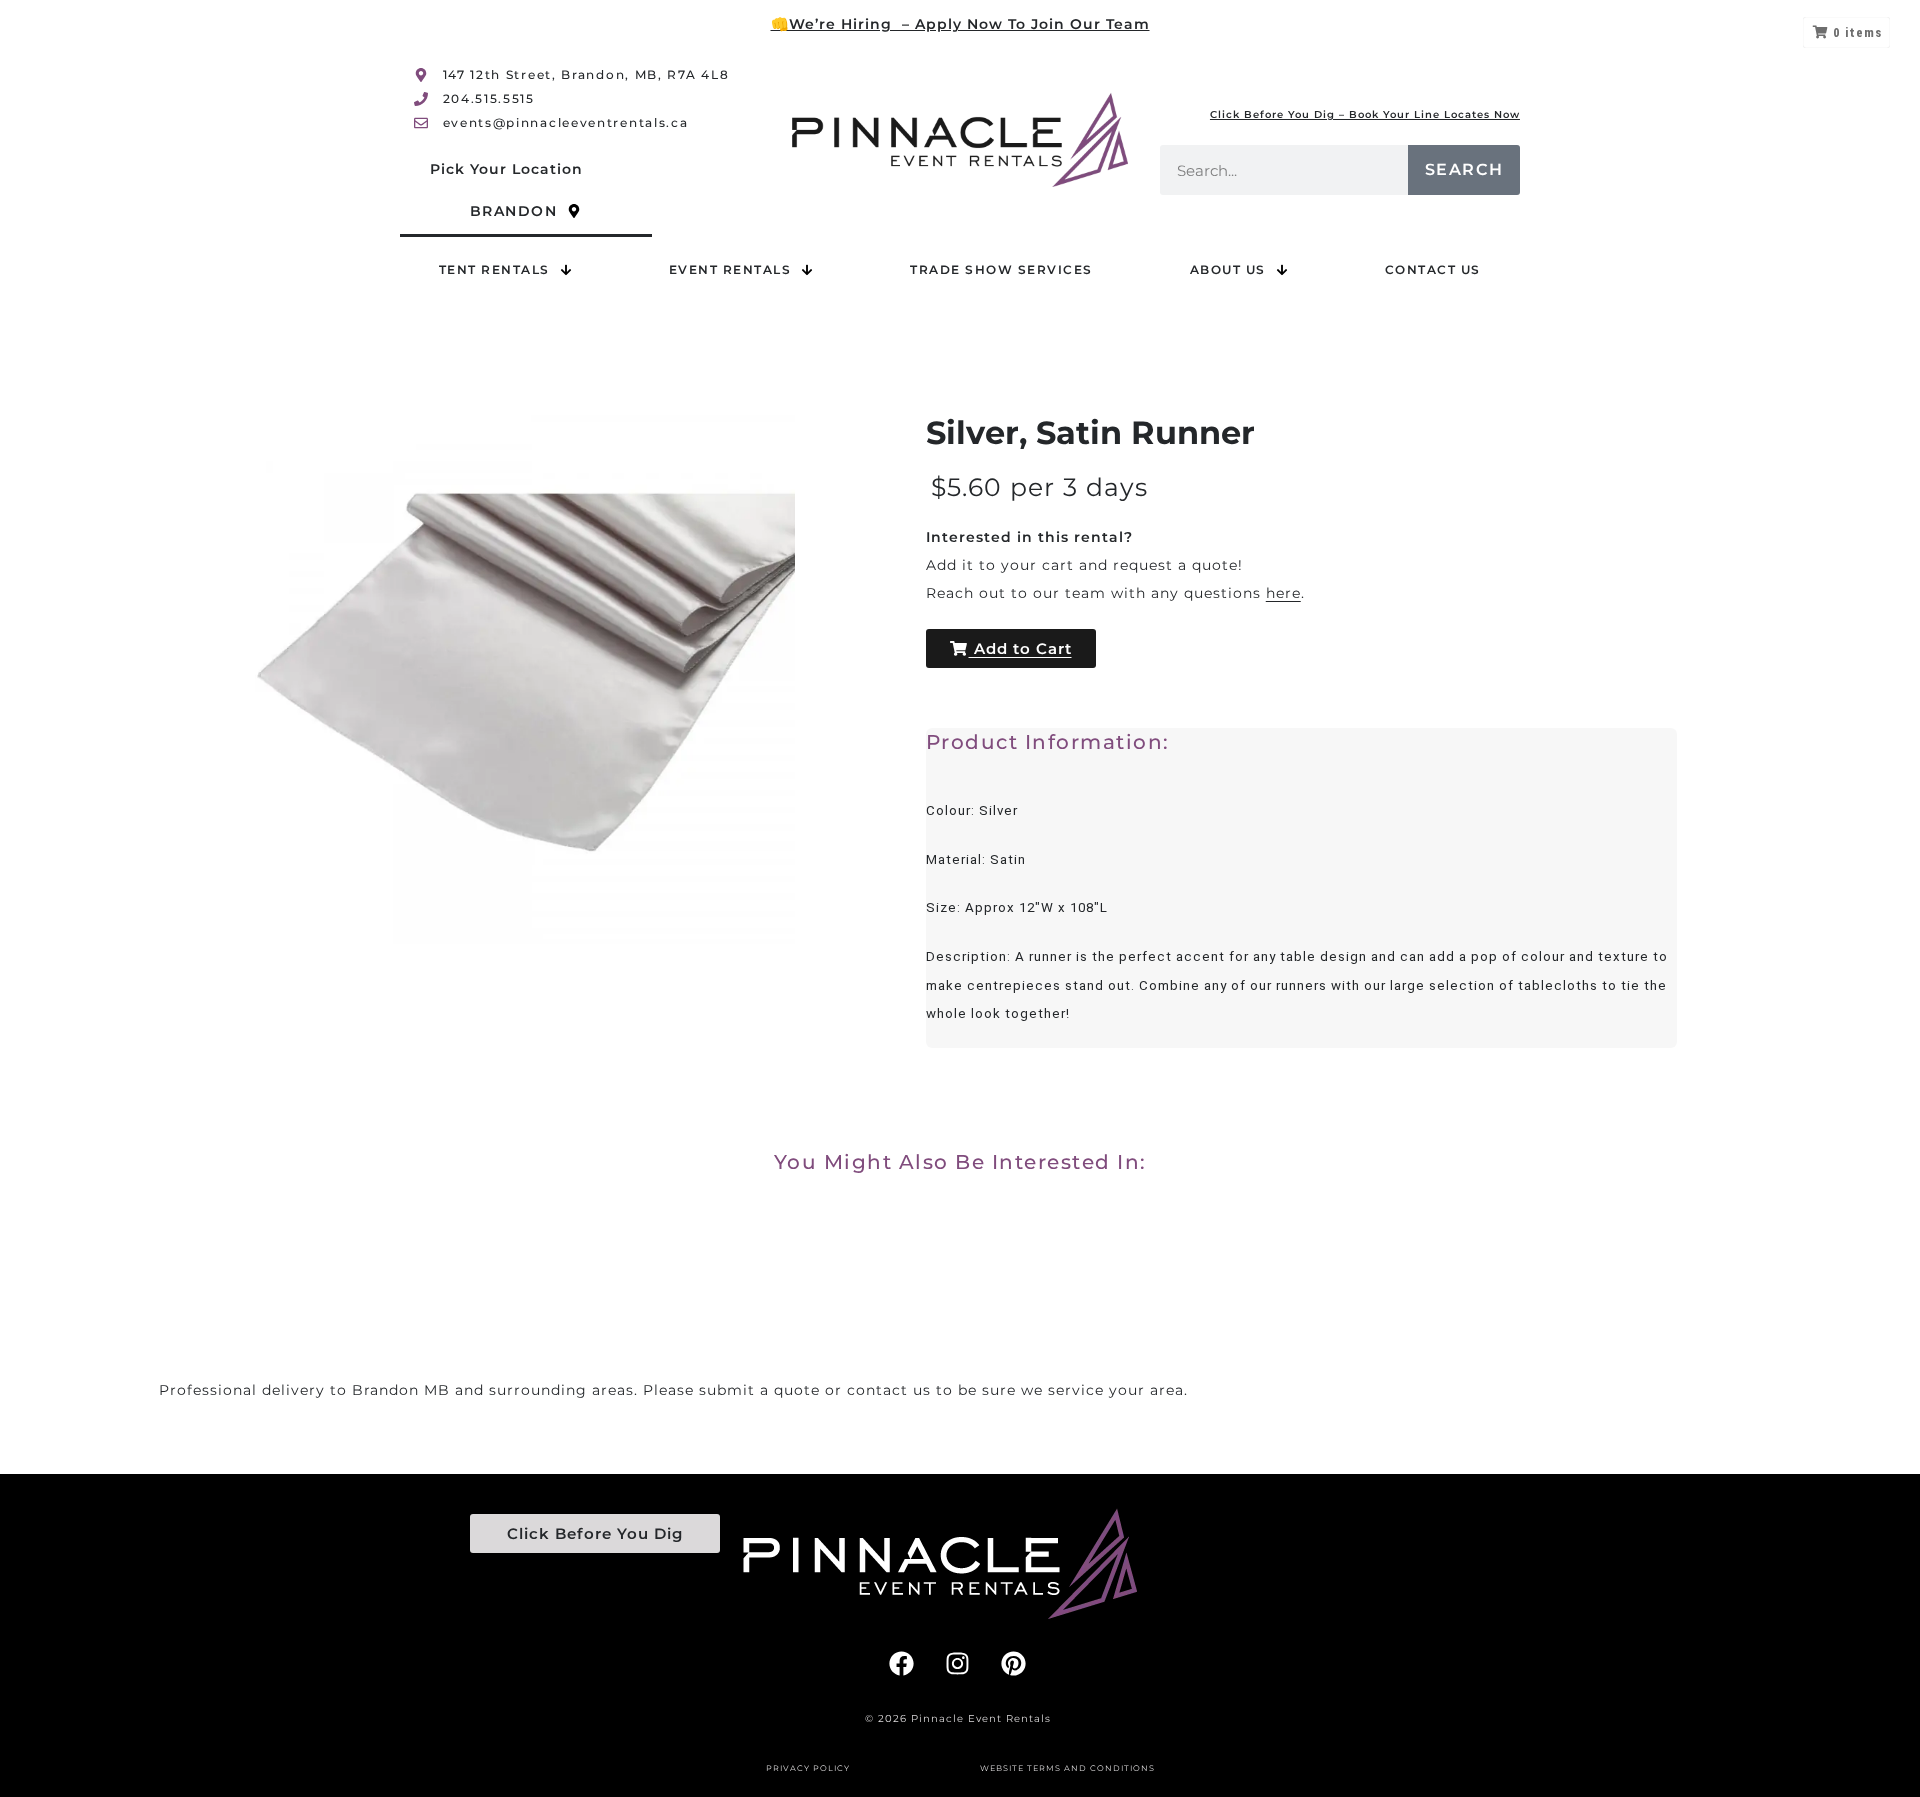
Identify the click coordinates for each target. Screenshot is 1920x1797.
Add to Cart (1020, 648)
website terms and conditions (1067, 1768)
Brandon (514, 211)
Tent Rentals (494, 269)
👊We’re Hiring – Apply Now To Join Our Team (960, 24)
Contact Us (1433, 269)
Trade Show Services (1001, 269)
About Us (1228, 269)
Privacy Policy (808, 1768)
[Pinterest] (1014, 1664)
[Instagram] (958, 1664)
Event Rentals (730, 269)
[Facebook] (902, 1664)
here (1283, 593)
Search (1464, 169)
